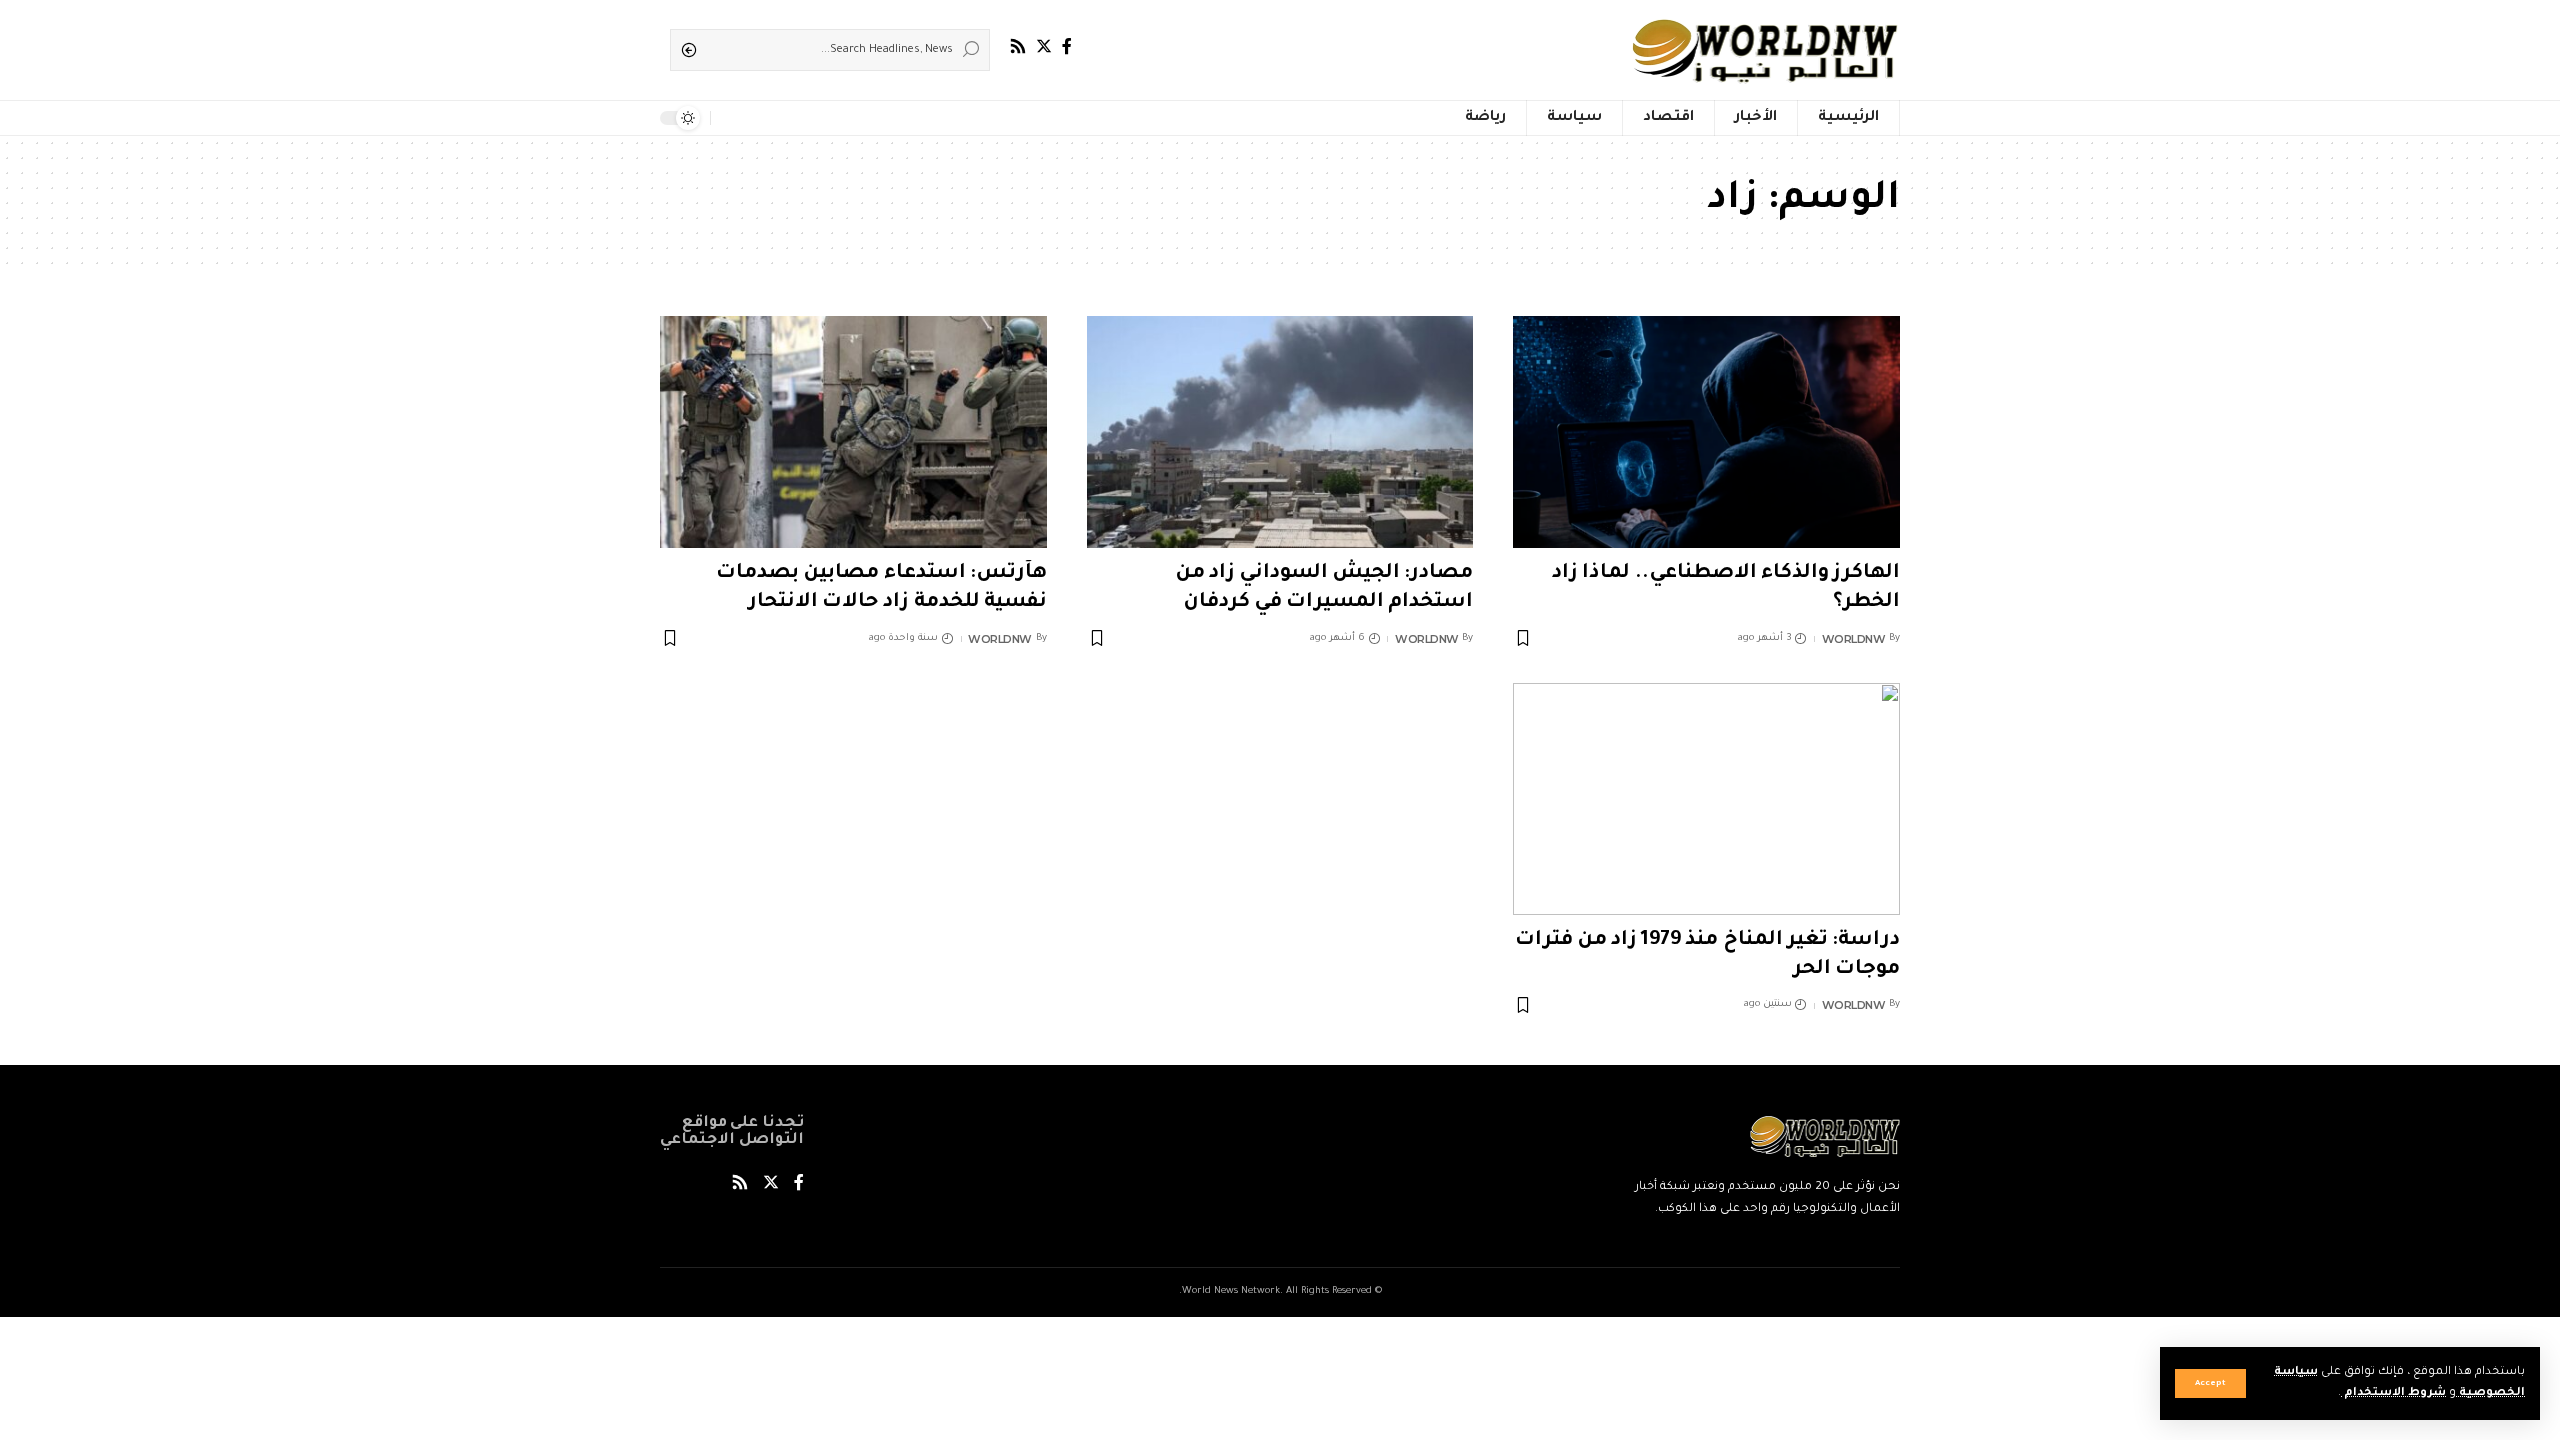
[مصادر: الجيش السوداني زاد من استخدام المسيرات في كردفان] (1280, 432)
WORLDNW (1854, 639)
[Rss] (1018, 46)
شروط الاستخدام (2393, 1393)
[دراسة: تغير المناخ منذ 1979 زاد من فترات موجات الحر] (1706, 799)
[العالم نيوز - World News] (1766, 50)
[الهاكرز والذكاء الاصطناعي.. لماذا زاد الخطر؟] (1706, 432)
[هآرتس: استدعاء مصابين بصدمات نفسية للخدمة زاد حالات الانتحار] (853, 432)
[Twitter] (1044, 46)
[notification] (730, 118)
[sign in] (758, 118)
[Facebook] (1067, 46)
